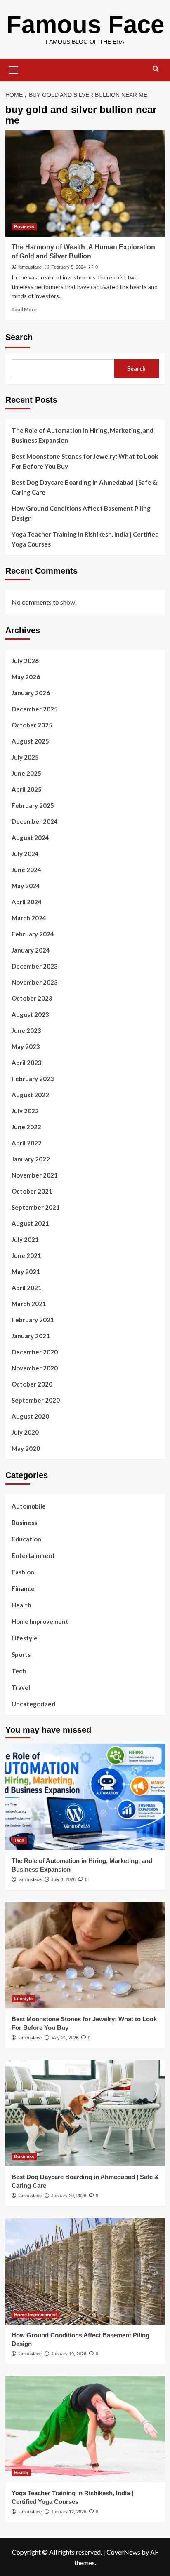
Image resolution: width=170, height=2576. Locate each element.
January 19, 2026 (69, 2354)
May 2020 (26, 1448)
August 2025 (30, 741)
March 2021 (29, 1304)
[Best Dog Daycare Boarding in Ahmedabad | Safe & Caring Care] (85, 2113)
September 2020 (36, 1400)
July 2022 (25, 1111)
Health (21, 1605)
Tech (19, 1671)
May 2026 (26, 677)
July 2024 (25, 854)
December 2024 (35, 821)
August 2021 (30, 1223)
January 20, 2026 (69, 2196)
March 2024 (29, 918)
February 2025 (33, 805)
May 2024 (26, 886)
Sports (21, 1654)
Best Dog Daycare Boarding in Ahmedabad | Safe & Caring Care (84, 487)
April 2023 (27, 1063)
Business (24, 227)
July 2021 (25, 1239)
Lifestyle (25, 1638)
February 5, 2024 (68, 267)
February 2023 (33, 1079)
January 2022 (31, 1159)
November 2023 (35, 982)
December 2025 (35, 709)
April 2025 (27, 789)
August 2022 (30, 1095)
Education (26, 1539)
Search (19, 337)
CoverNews (123, 2552)
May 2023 (26, 1046)
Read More (24, 309)
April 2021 (27, 1288)
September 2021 (36, 1207)
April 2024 (27, 902)
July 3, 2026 (63, 1879)
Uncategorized (33, 1704)
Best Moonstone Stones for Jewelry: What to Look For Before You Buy (85, 461)
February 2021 (33, 1320)
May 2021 (26, 1272)
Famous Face (85, 25)
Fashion (23, 1572)
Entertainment (33, 1555)
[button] (14, 69)
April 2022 (27, 1143)
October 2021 (32, 1191)
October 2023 (32, 998)
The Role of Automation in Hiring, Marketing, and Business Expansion (83, 435)
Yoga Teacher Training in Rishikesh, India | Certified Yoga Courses (85, 539)
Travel (21, 1687)
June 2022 (26, 1127)
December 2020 (35, 1352)
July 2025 (25, 757)
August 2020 (30, 1416)
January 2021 (31, 1336)
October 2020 (32, 1384)
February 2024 (33, 934)
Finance (23, 1588)
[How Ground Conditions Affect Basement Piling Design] (85, 2271)
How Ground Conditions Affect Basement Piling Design (81, 513)
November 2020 (35, 1368)
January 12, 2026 (69, 2512)
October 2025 (32, 725)
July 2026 (25, 661)
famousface (30, 267)
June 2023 (26, 1030)
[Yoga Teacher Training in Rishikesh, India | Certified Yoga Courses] (85, 2429)
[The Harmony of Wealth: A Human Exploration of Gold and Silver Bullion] (85, 183)
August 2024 (30, 838)
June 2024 (26, 870)
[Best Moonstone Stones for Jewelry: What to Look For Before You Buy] (85, 1955)
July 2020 (25, 1432)
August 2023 (30, 1014)
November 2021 (35, 1175)
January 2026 (31, 693)
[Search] (156, 69)
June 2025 (26, 773)
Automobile (29, 1506)
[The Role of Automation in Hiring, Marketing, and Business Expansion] (85, 1797)
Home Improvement (40, 1621)
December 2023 (35, 966)
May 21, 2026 (65, 2038)
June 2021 (26, 1255)
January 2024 (31, 950)
